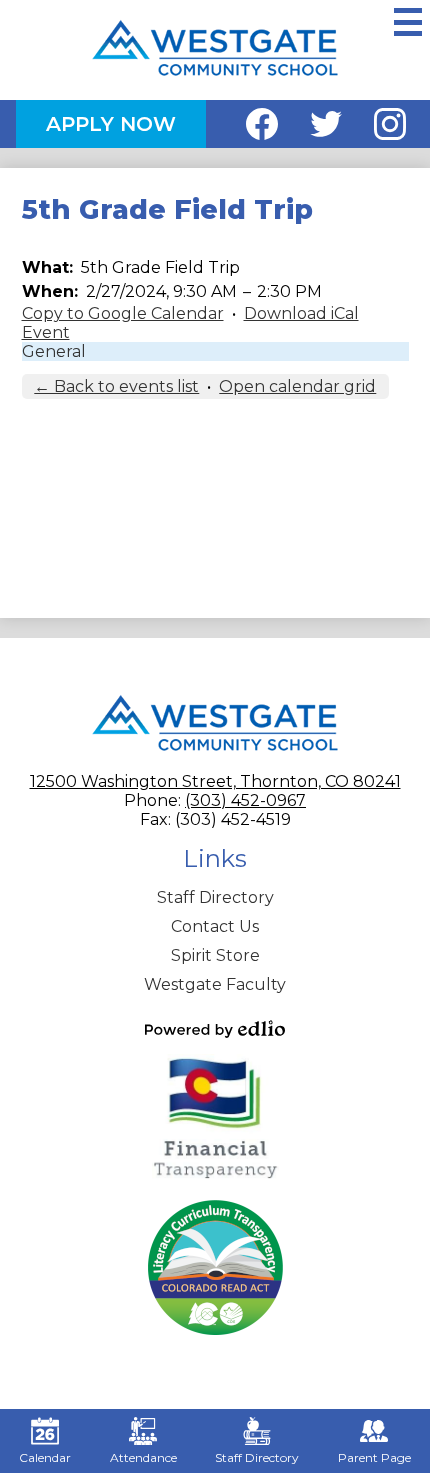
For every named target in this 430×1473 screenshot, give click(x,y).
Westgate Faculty (215, 984)
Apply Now (111, 124)
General (54, 351)
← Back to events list (116, 386)
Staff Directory (215, 897)
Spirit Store (215, 955)
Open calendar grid (297, 386)
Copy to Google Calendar (123, 313)
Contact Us (215, 926)
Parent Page (374, 1457)
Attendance (143, 1457)
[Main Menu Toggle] (408, 22)
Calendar (45, 1457)
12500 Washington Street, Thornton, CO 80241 (215, 781)
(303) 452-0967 (245, 800)
